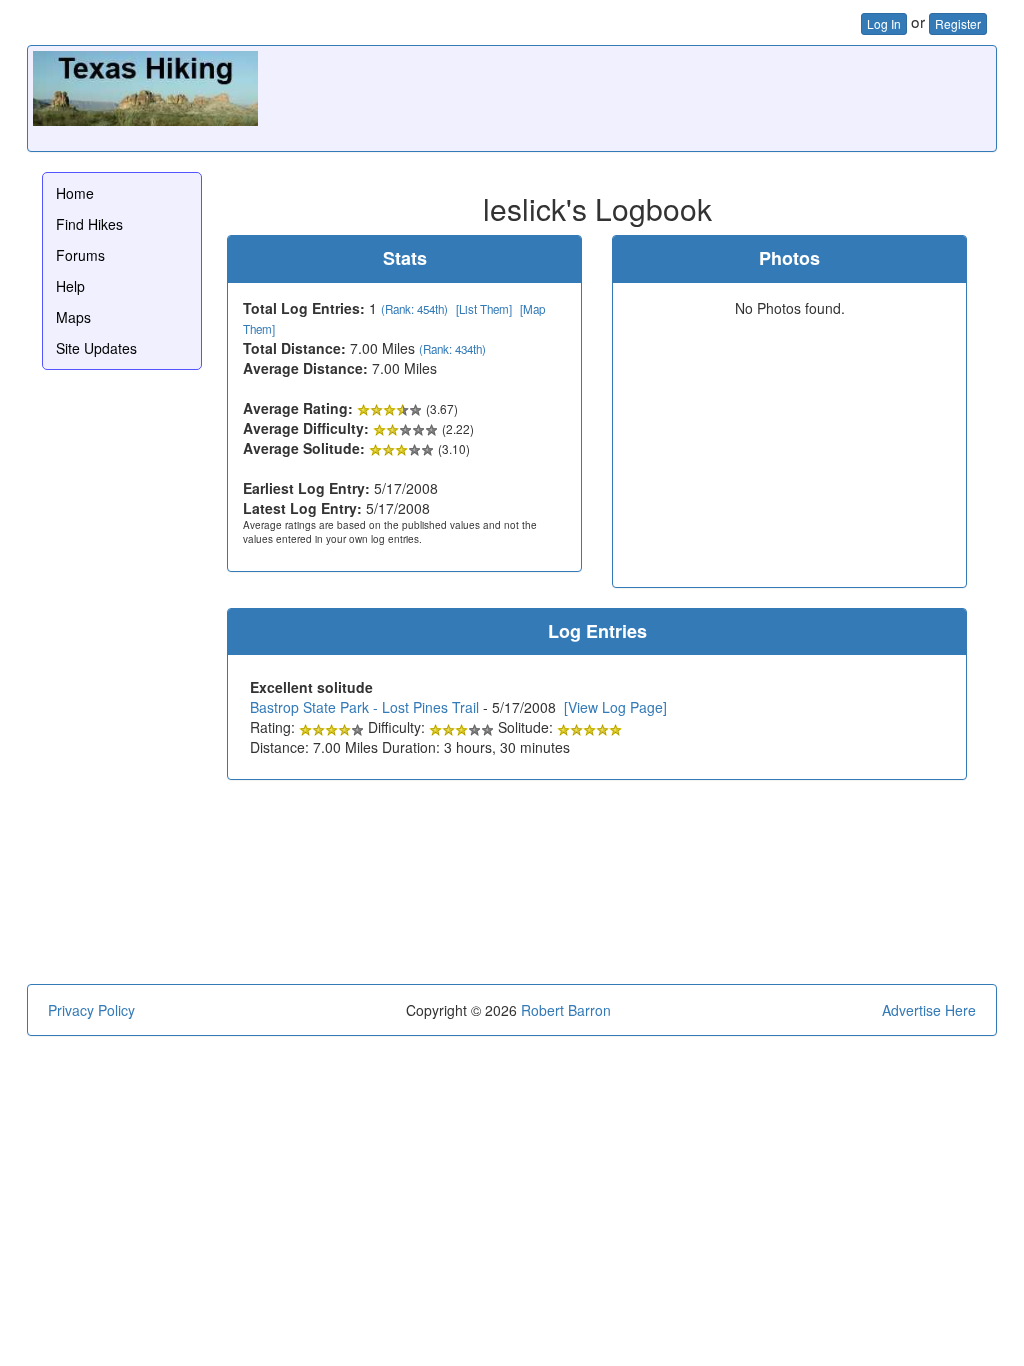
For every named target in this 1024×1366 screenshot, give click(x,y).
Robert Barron (566, 1010)
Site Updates (96, 348)
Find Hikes (89, 224)
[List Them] (484, 309)
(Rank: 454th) (414, 309)
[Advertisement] (627, 96)
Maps (73, 317)
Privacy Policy (91, 1010)
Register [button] (958, 23)
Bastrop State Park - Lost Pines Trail (364, 707)
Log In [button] (884, 23)
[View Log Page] (615, 707)
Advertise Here (929, 1010)
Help (70, 286)
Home (75, 193)
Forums (80, 255)
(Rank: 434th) (452, 349)
